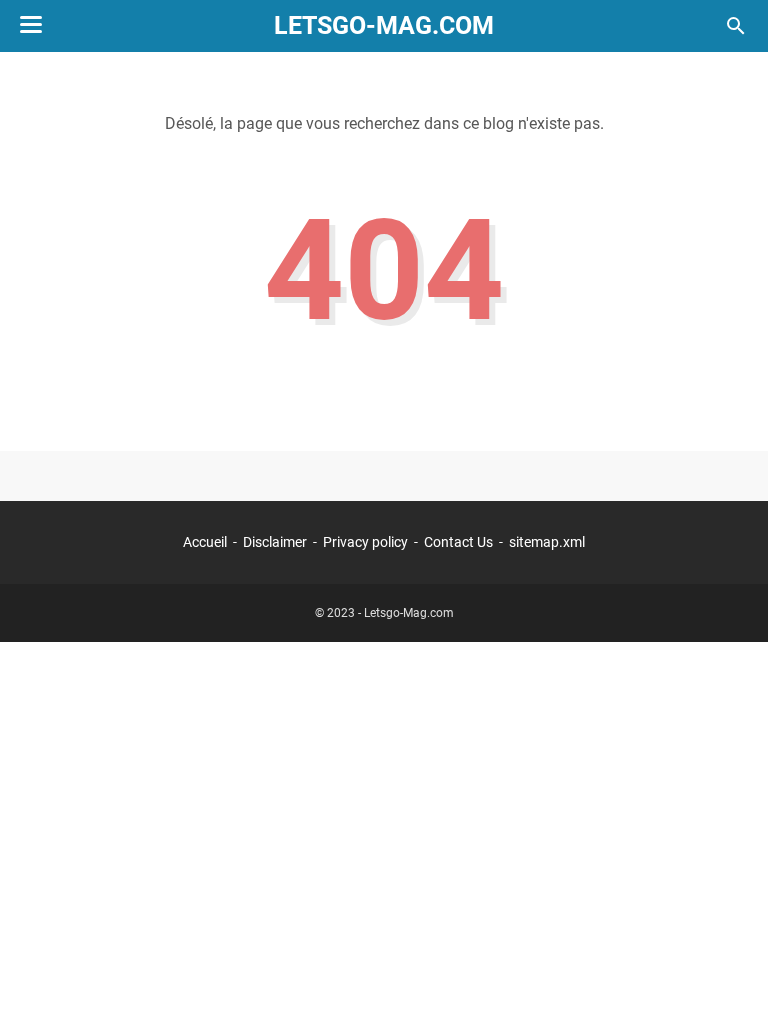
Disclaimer (275, 542)
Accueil (205, 542)
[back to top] (728, 979)
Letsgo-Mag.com (384, 25)
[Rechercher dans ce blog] (736, 26)
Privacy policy (365, 542)
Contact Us (458, 542)
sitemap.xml (547, 542)
